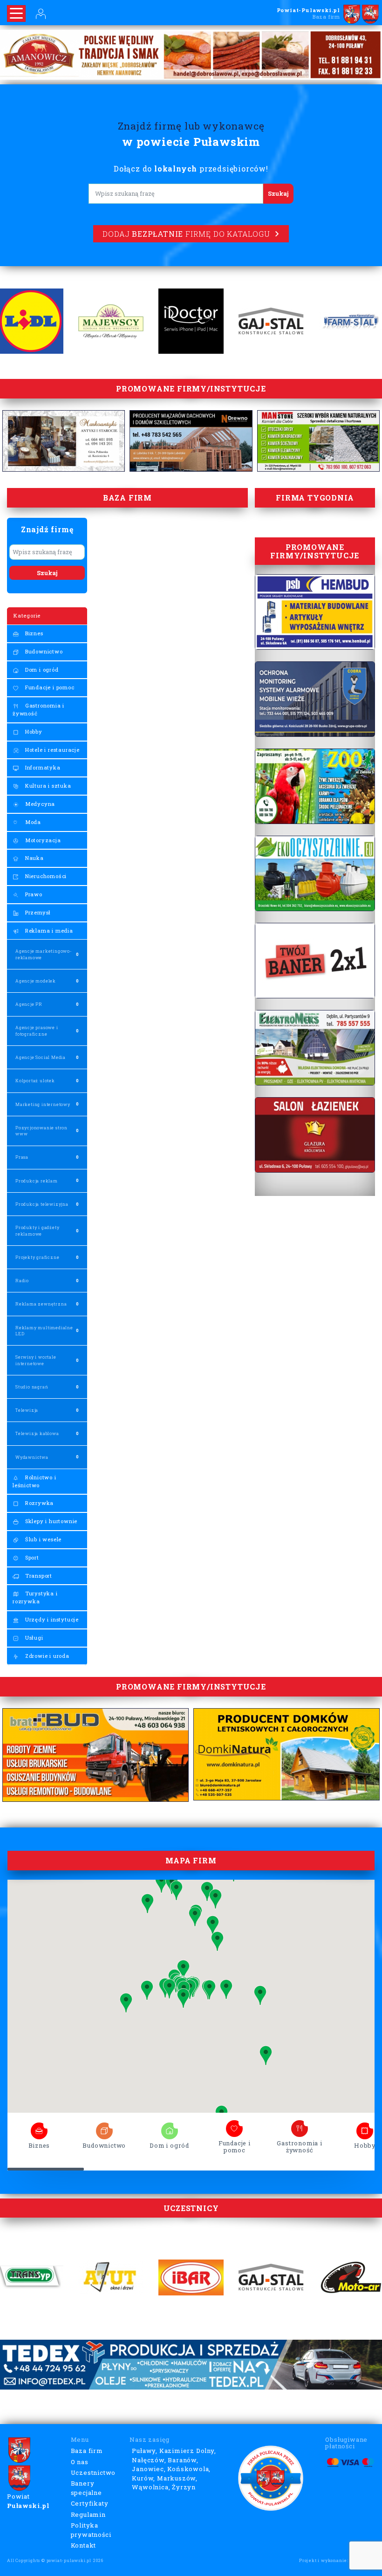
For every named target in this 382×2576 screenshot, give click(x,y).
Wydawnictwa (32, 1457)
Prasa (22, 1157)
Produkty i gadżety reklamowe (37, 1230)
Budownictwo (43, 651)
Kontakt (84, 2545)
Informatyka (42, 767)
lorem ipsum (39, 2128)
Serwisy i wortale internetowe (36, 1360)
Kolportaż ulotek (35, 1081)
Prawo (33, 894)
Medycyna (39, 804)
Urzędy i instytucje (51, 1619)
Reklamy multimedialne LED (44, 1331)
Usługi (33, 1638)
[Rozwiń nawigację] (16, 14)
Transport (38, 1576)
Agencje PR (29, 1004)
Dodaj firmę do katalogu (186, 234)
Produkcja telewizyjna (42, 1204)
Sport (31, 1557)
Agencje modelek (36, 981)
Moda (32, 822)
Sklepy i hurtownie (50, 1521)
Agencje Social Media (41, 1057)
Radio (22, 1281)
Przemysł (37, 912)
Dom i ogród (41, 670)
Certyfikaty (90, 2503)
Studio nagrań (32, 1387)
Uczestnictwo (93, 2473)
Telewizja (27, 1410)
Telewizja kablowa (37, 1433)
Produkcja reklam (37, 1181)
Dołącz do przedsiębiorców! (191, 168)
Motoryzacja (42, 840)
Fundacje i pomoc (49, 687)
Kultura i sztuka (47, 786)
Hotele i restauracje (51, 750)
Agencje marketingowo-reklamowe (44, 954)
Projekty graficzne (37, 1257)
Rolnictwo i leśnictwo (34, 1481)
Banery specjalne (86, 2488)
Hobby (33, 732)
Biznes (33, 633)
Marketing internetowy (43, 1104)
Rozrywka (38, 1503)
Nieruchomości (45, 876)
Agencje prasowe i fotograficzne (37, 1030)
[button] (147, 1990)
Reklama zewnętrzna (41, 1304)
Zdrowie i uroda (46, 1656)
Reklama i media (48, 931)
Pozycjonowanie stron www (41, 1131)
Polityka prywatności (91, 2530)
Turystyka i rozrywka (35, 1597)
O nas (80, 2462)
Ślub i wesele (42, 1539)
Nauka (34, 858)
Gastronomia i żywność (38, 709)
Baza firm (87, 2451)
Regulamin (88, 2514)
